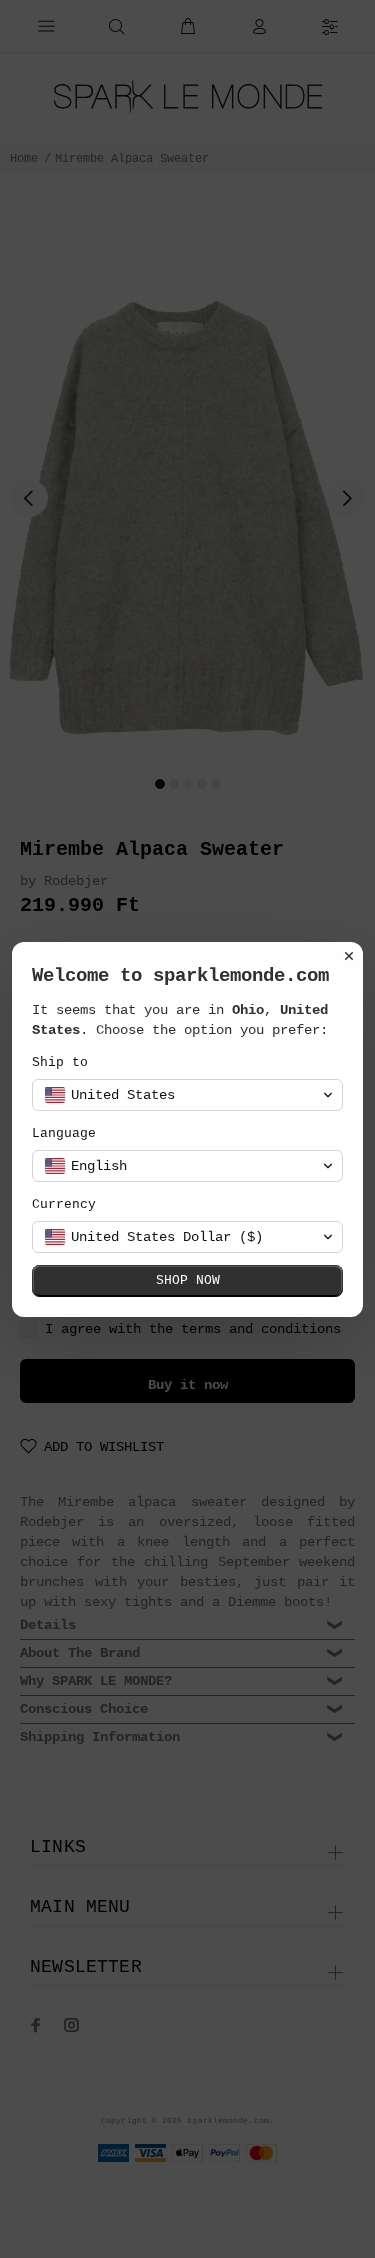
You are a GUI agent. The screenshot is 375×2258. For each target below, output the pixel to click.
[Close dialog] (349, 956)
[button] (187, 1095)
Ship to (60, 1062)
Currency (64, 1204)
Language (64, 1133)
